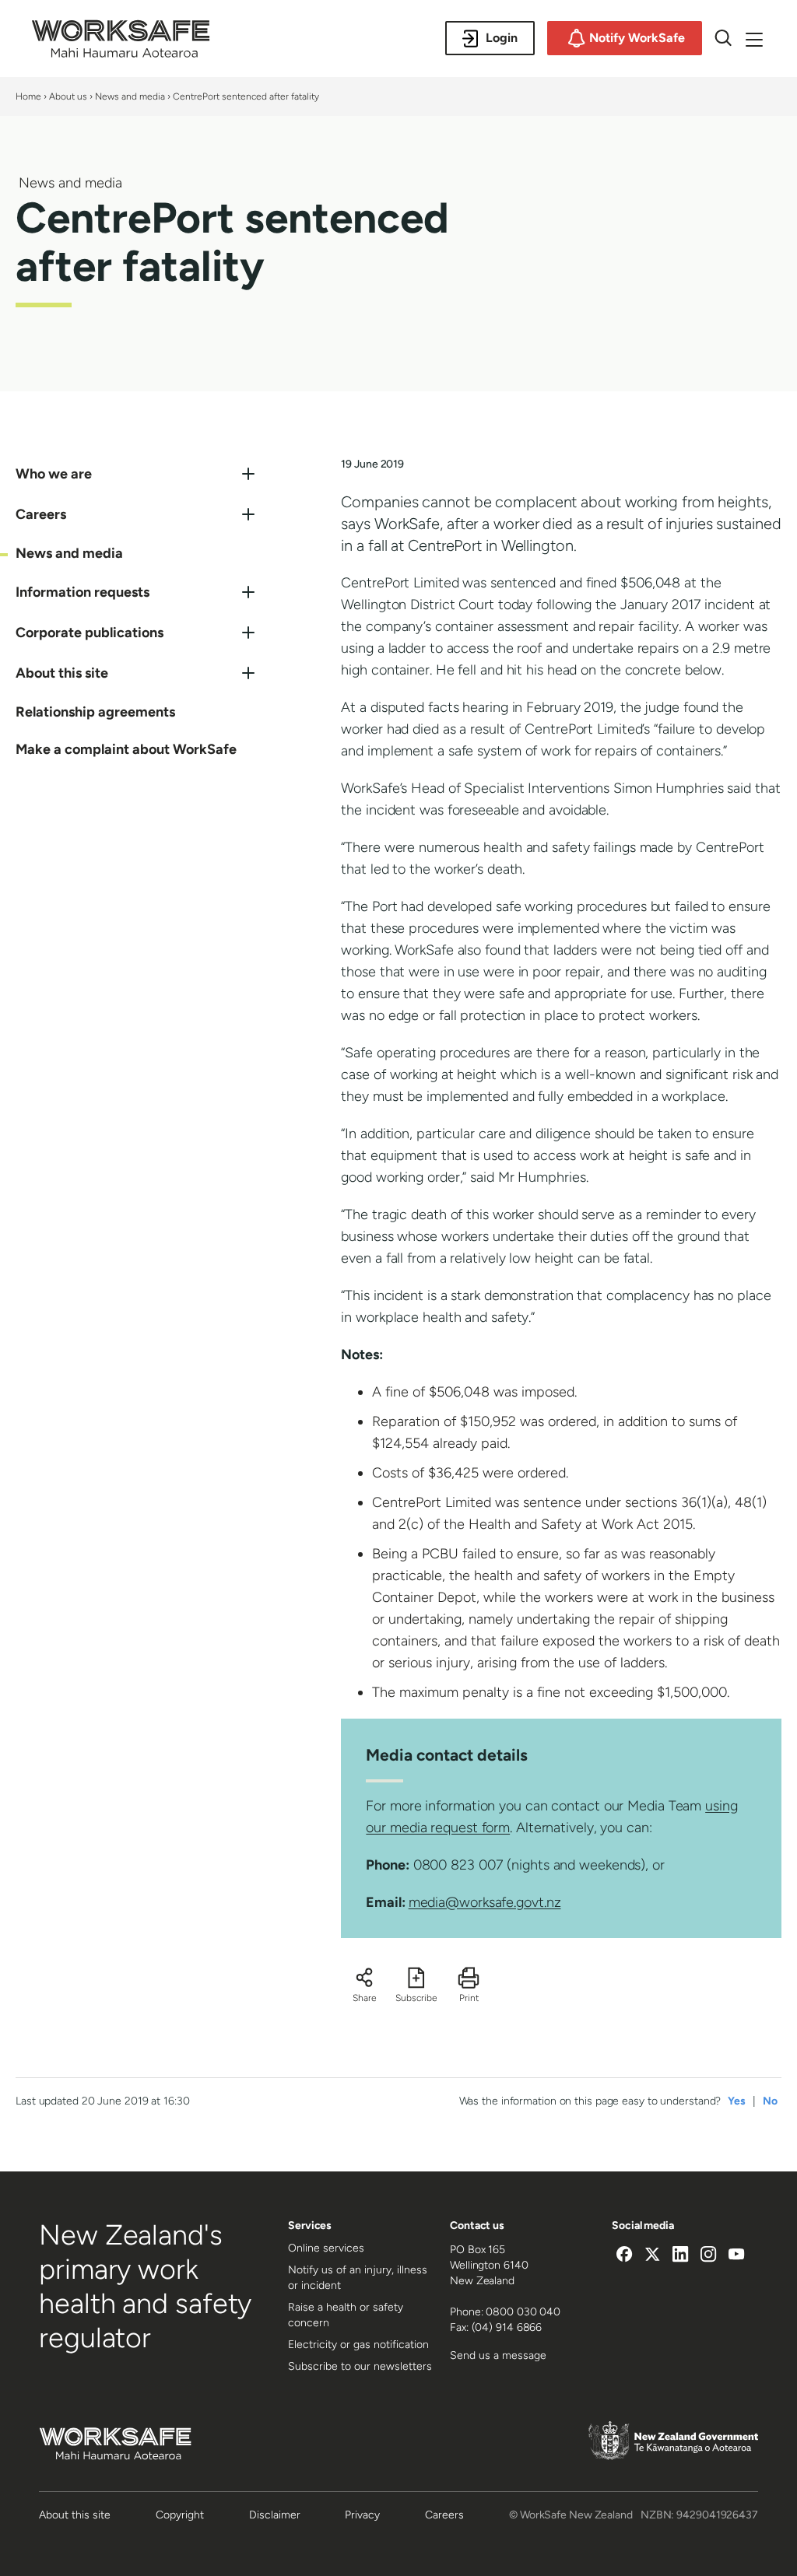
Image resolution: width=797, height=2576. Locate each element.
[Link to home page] (121, 54)
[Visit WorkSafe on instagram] (708, 2256)
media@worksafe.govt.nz (485, 1902)
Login (502, 38)
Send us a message (498, 2355)
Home (28, 96)
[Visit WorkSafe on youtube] (736, 2256)
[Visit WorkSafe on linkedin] (680, 2256)
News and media (130, 96)
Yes (737, 2101)
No (770, 2101)
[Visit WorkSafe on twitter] (652, 2256)
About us (68, 96)
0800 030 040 (523, 2312)
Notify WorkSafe (637, 38)
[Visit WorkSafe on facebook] (624, 2256)
